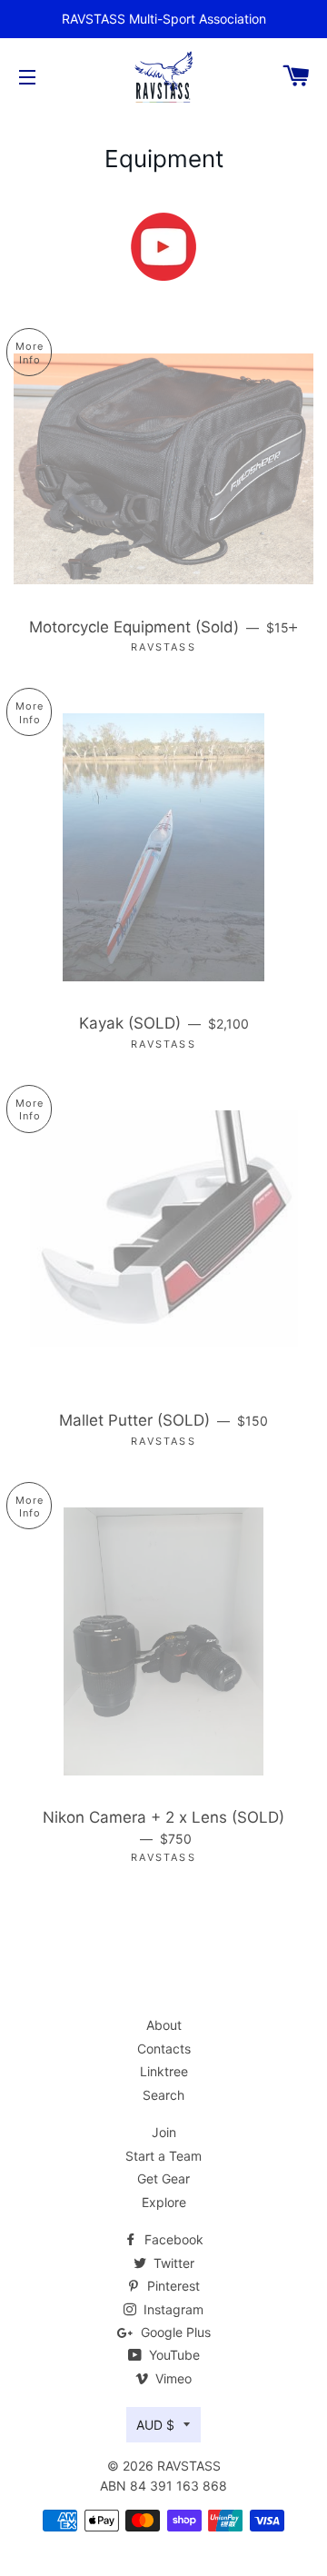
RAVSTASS (189, 2466)
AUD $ (155, 2425)
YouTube (173, 2355)
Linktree (164, 2071)
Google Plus (174, 2332)
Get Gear (163, 2178)
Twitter (172, 2263)
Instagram (172, 2309)
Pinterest (172, 2286)
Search (163, 2095)
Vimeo (172, 2378)
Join (164, 2132)
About (164, 2025)
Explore (164, 2202)
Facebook (172, 2239)
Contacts (164, 2049)
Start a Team (163, 2156)
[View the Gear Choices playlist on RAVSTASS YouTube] (163, 247)
